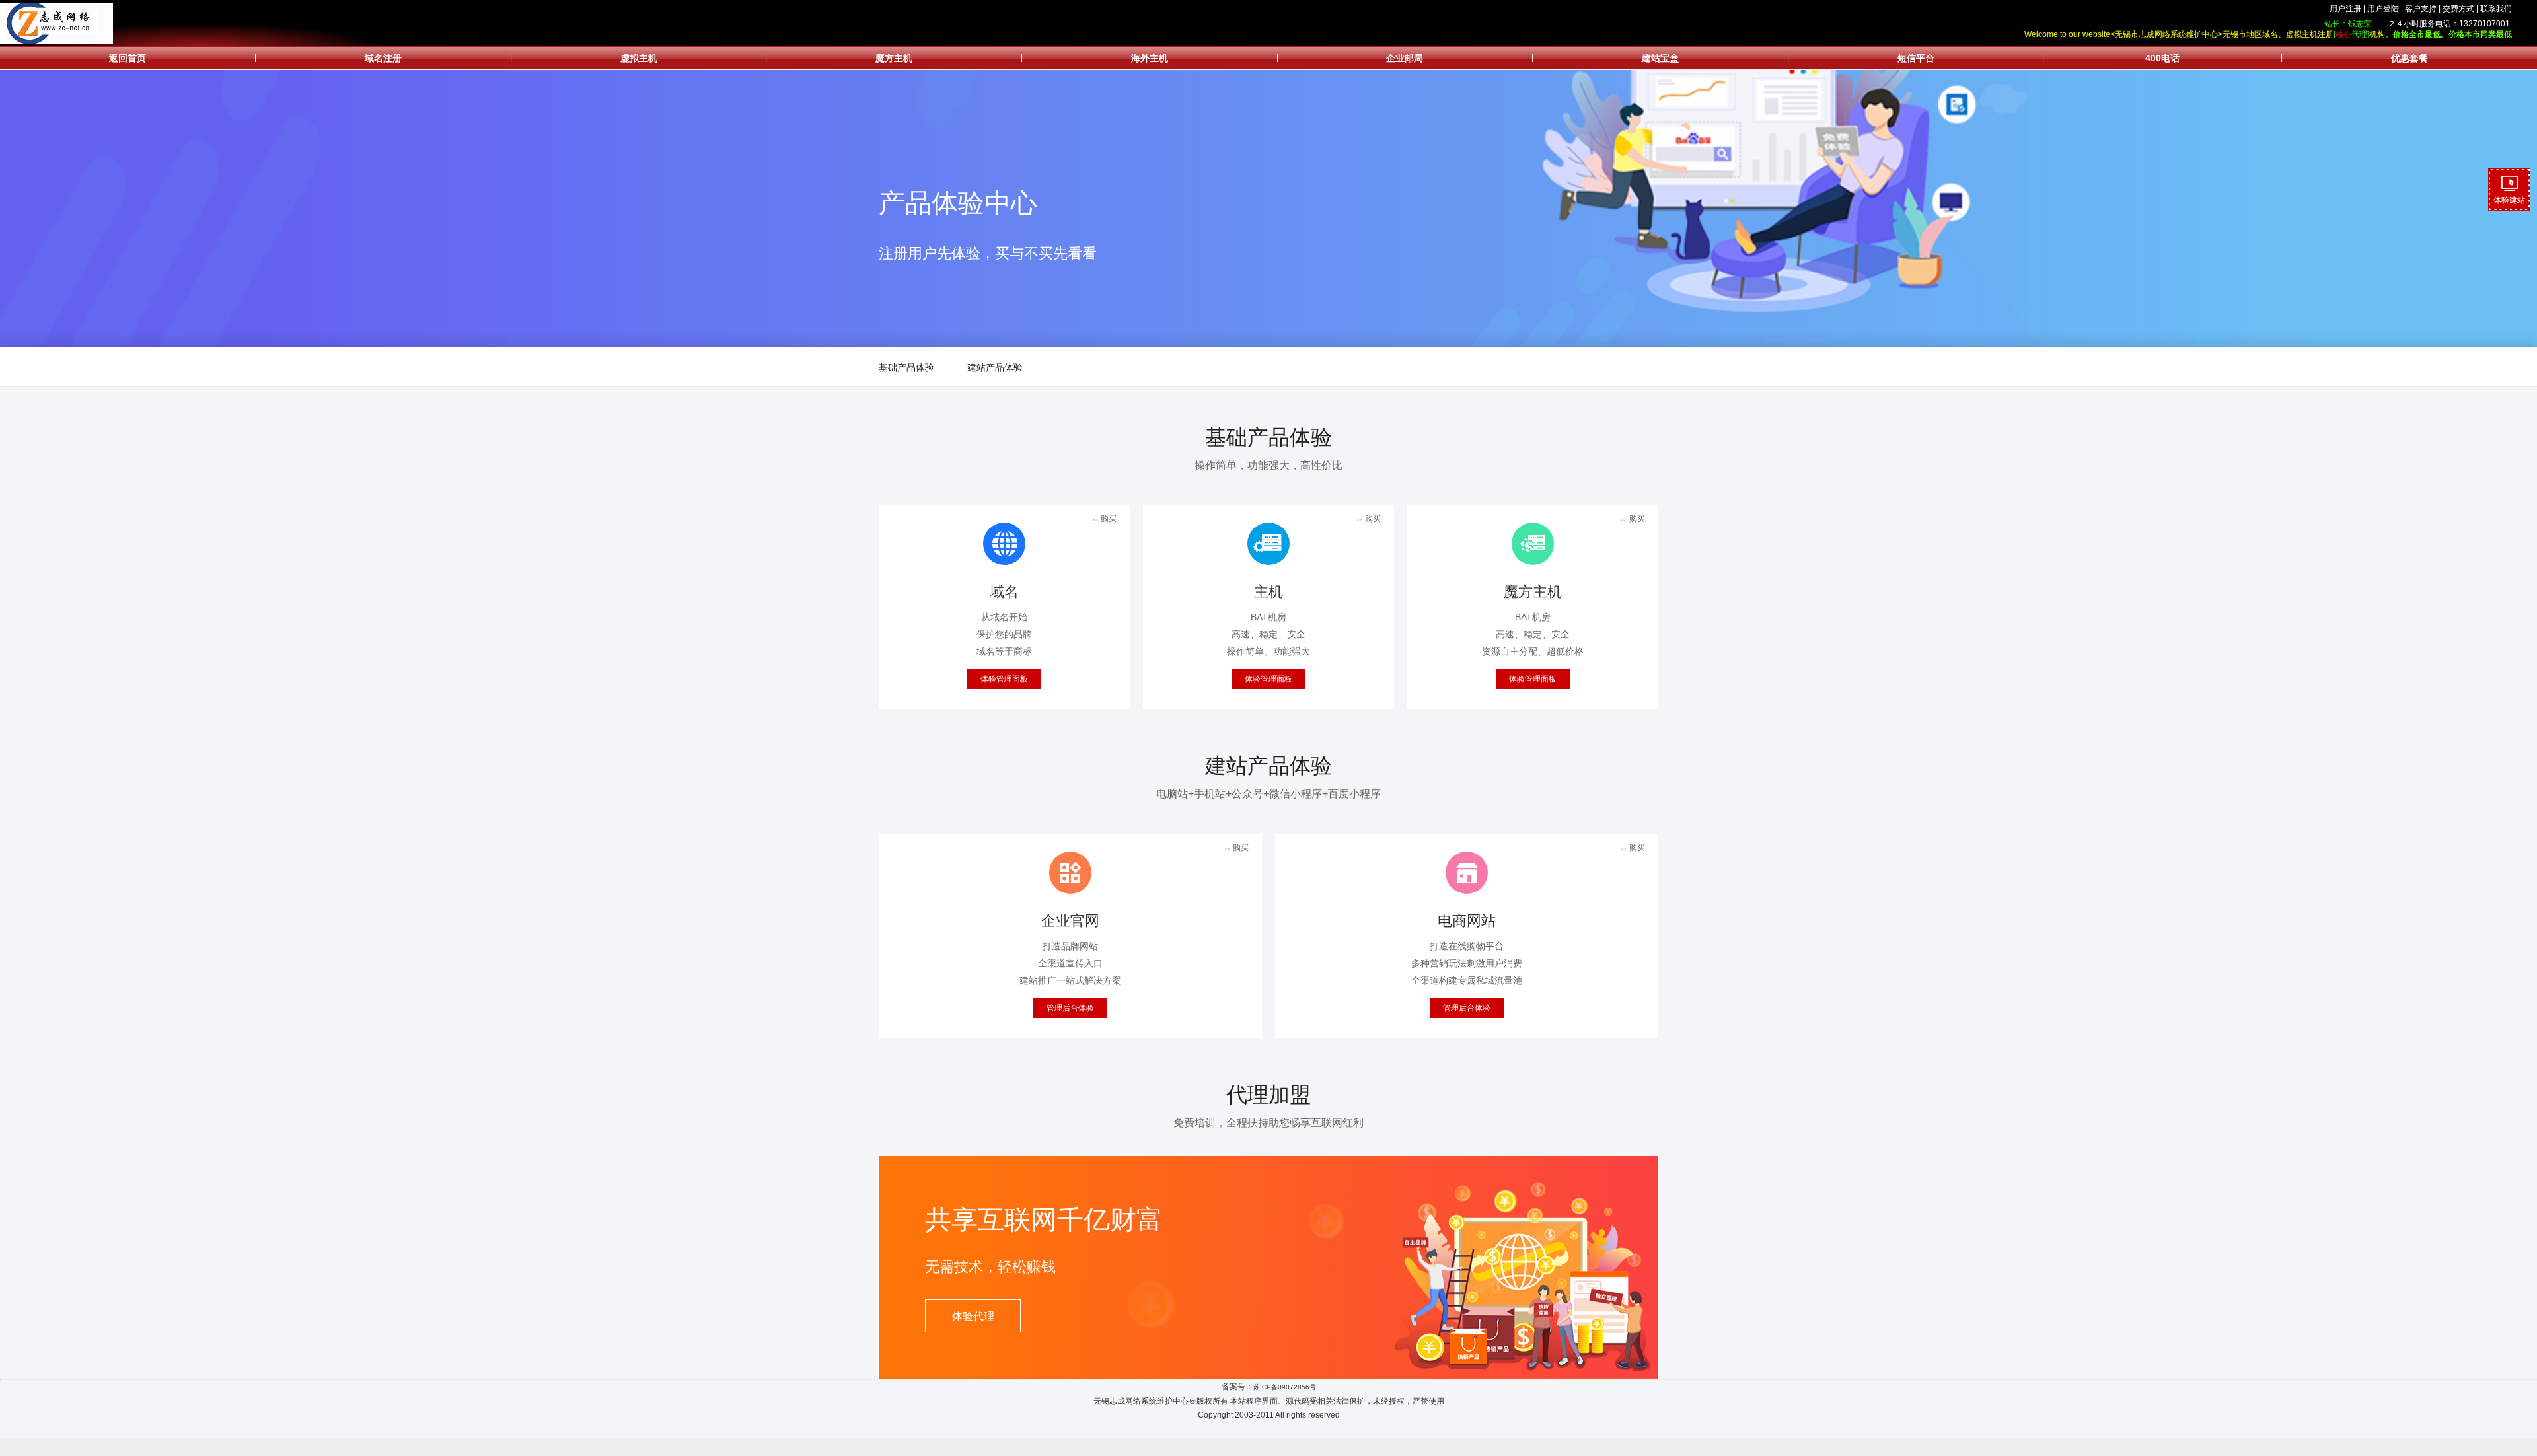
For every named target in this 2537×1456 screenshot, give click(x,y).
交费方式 (2458, 9)
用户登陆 (2383, 9)
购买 (1104, 519)
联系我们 (2496, 9)
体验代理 (973, 1316)
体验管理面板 (1004, 679)
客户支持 (2421, 9)
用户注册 (2345, 9)
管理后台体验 (1070, 1008)
